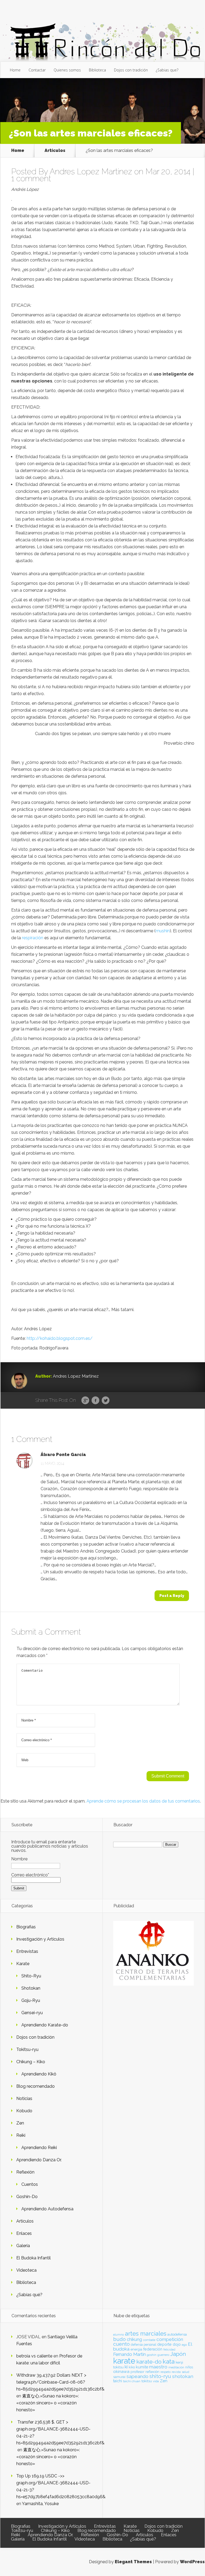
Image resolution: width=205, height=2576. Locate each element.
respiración (33, 938)
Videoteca (26, 2270)
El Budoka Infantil (33, 2258)
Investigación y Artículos (40, 1939)
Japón (178, 2354)
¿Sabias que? (167, 70)
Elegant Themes (133, 2562)
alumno (119, 2335)
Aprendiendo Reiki (39, 2148)
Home (15, 70)
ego (184, 2345)
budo (119, 2339)
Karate (23, 1964)
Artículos (55, 150)
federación (153, 2349)
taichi (118, 2381)
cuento (121, 2344)
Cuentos (30, 2184)
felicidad (169, 2349)
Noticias (24, 2099)
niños (189, 2367)
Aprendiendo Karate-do (45, 2025)
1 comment (31, 178)
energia (136, 2349)
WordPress (192, 2562)
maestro (158, 2367)
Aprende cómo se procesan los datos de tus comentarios (143, 1801)
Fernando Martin (129, 2354)
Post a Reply (172, 1596)
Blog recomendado (36, 2086)
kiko (132, 2367)
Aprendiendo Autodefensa (47, 2209)
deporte (164, 2344)
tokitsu (147, 2381)
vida (156, 2381)
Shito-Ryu (31, 1976)
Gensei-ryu (32, 2013)
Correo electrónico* (30, 1875)
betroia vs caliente (34, 2356)
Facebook (95, 1401)
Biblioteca (97, 70)
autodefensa (177, 2334)
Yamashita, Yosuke (40, 2504)
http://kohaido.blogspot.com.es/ (60, 1338)
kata (169, 2361)
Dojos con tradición (131, 70)
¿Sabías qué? (29, 2295)
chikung (134, 2339)
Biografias (26, 1927)
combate (149, 2340)
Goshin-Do (27, 2197)
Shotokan (31, 1988)
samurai (119, 2377)
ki (126, 2367)
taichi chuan (132, 2381)
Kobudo (24, 2111)
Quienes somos (67, 70)
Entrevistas (27, 1951)
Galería (23, 2246)
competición (170, 2339)
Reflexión (25, 2172)
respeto (165, 2372)
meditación (176, 2367)
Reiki (21, 2135)
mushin (163, 931)
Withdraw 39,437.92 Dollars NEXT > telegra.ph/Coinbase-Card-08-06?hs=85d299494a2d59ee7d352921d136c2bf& (60, 2382)
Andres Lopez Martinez (91, 172)
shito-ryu (160, 2376)
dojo (177, 2344)
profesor (137, 2372)
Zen (20, 2123)
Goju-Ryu (31, 2000)
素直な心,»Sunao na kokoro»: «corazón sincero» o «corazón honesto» (48, 2403)
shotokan (183, 2376)
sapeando (137, 2376)
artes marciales (146, 2334)
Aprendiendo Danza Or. (39, 2160)
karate (124, 2361)
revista (176, 2372)
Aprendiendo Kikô (39, 2074)
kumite (142, 2367)
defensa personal (143, 2345)
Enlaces (24, 2233)
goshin (152, 2355)
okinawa (121, 2371)
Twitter (106, 1401)
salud (186, 2372)
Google (85, 1401)
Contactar (37, 70)
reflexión (152, 2372)
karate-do (149, 2362)
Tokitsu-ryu (27, 2049)
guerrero (163, 2355)
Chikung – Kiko (31, 2062)
